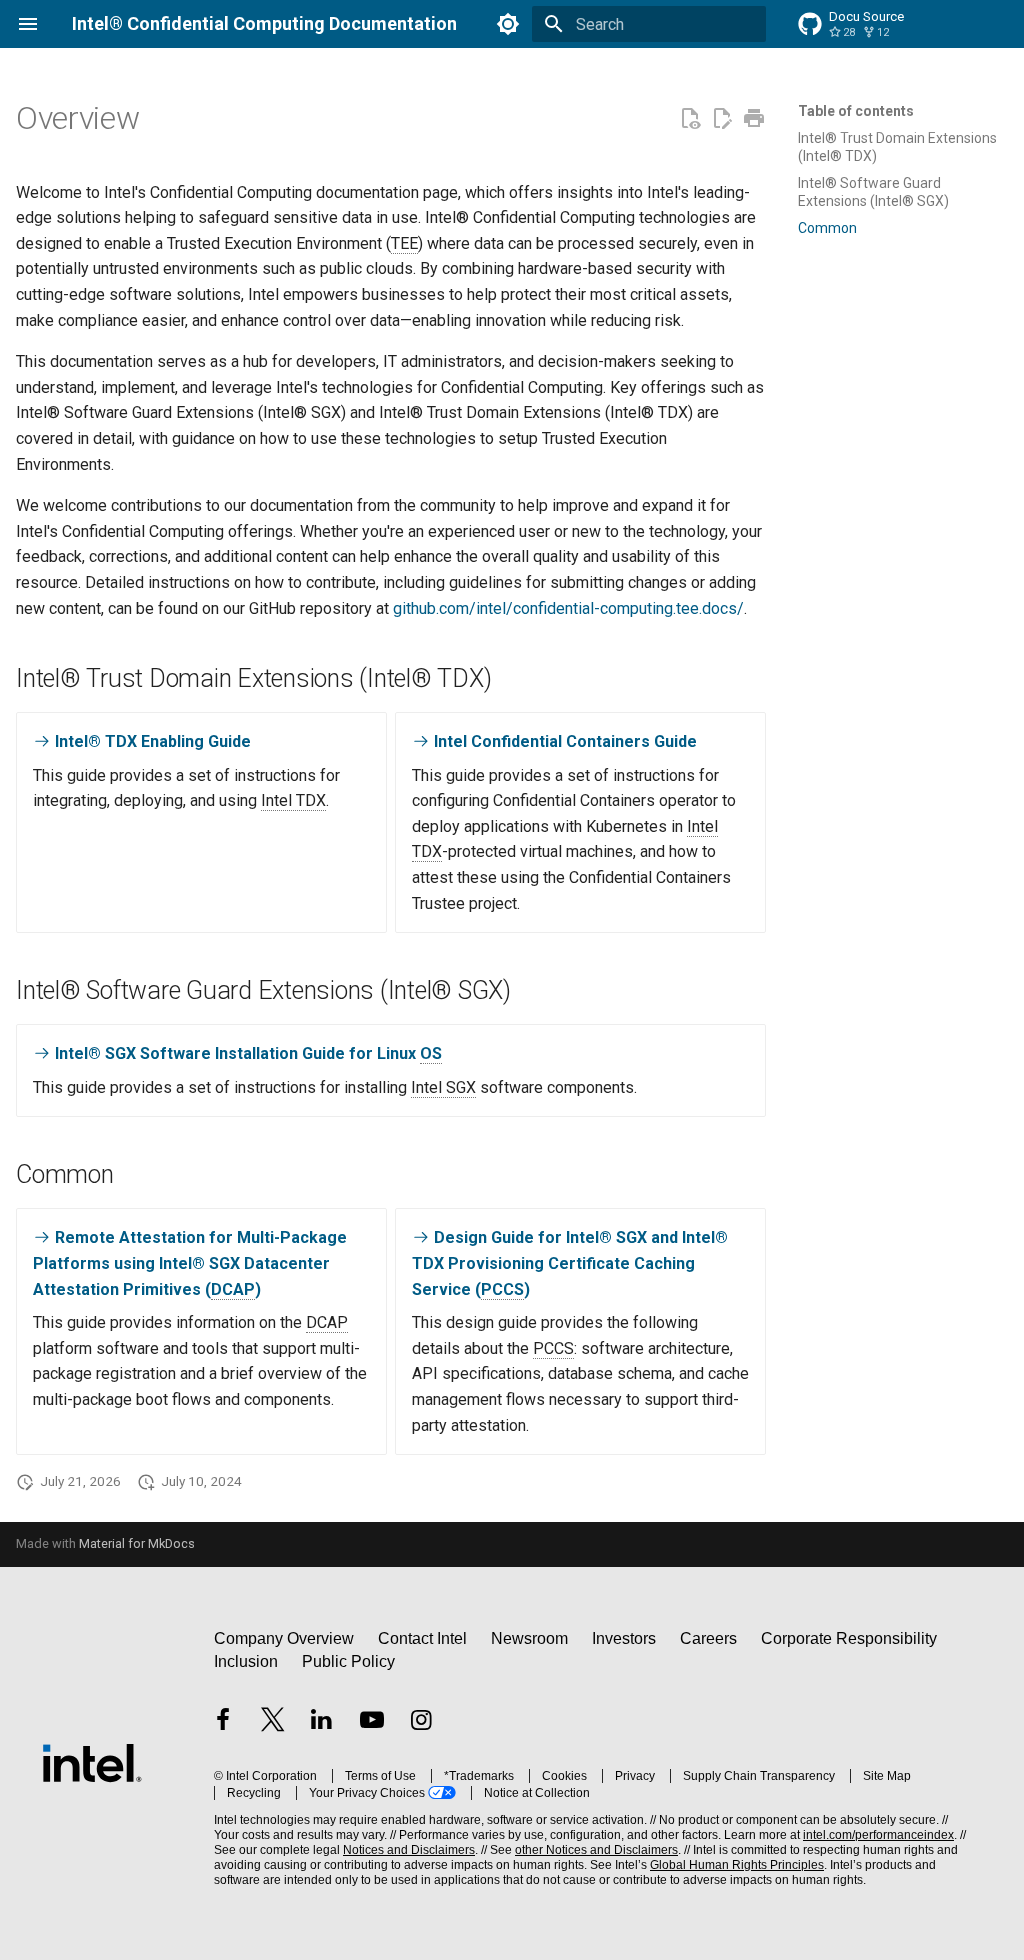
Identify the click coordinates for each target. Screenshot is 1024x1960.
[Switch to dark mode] (508, 24)
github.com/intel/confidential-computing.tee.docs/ (568, 608)
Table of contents (856, 111)
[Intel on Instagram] (421, 1722)
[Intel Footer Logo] (92, 1762)
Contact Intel (422, 1638)
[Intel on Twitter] (273, 1722)
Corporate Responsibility (849, 1638)
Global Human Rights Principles (737, 1865)
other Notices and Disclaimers (596, 1850)
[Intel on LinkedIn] (322, 1722)
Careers (708, 1638)
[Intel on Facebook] (223, 1722)
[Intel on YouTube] (372, 1722)
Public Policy (348, 1661)
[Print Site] (754, 119)
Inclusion (246, 1661)
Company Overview (284, 1638)
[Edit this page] (722, 119)
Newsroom (529, 1638)
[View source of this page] (690, 119)
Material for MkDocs (137, 1543)
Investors (624, 1638)
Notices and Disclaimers (409, 1850)
